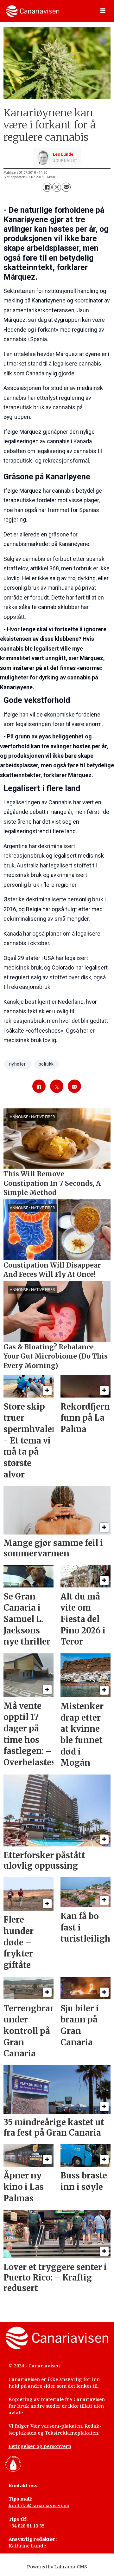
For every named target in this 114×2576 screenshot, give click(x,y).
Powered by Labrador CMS (57, 2567)
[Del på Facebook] (47, 187)
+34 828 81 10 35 (26, 2526)
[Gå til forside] (33, 11)
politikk (46, 1064)
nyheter (18, 1064)
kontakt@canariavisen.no (39, 2505)
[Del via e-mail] (66, 187)
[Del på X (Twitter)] (57, 187)
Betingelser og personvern (40, 2446)
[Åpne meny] (103, 11)
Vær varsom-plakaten (56, 2426)
